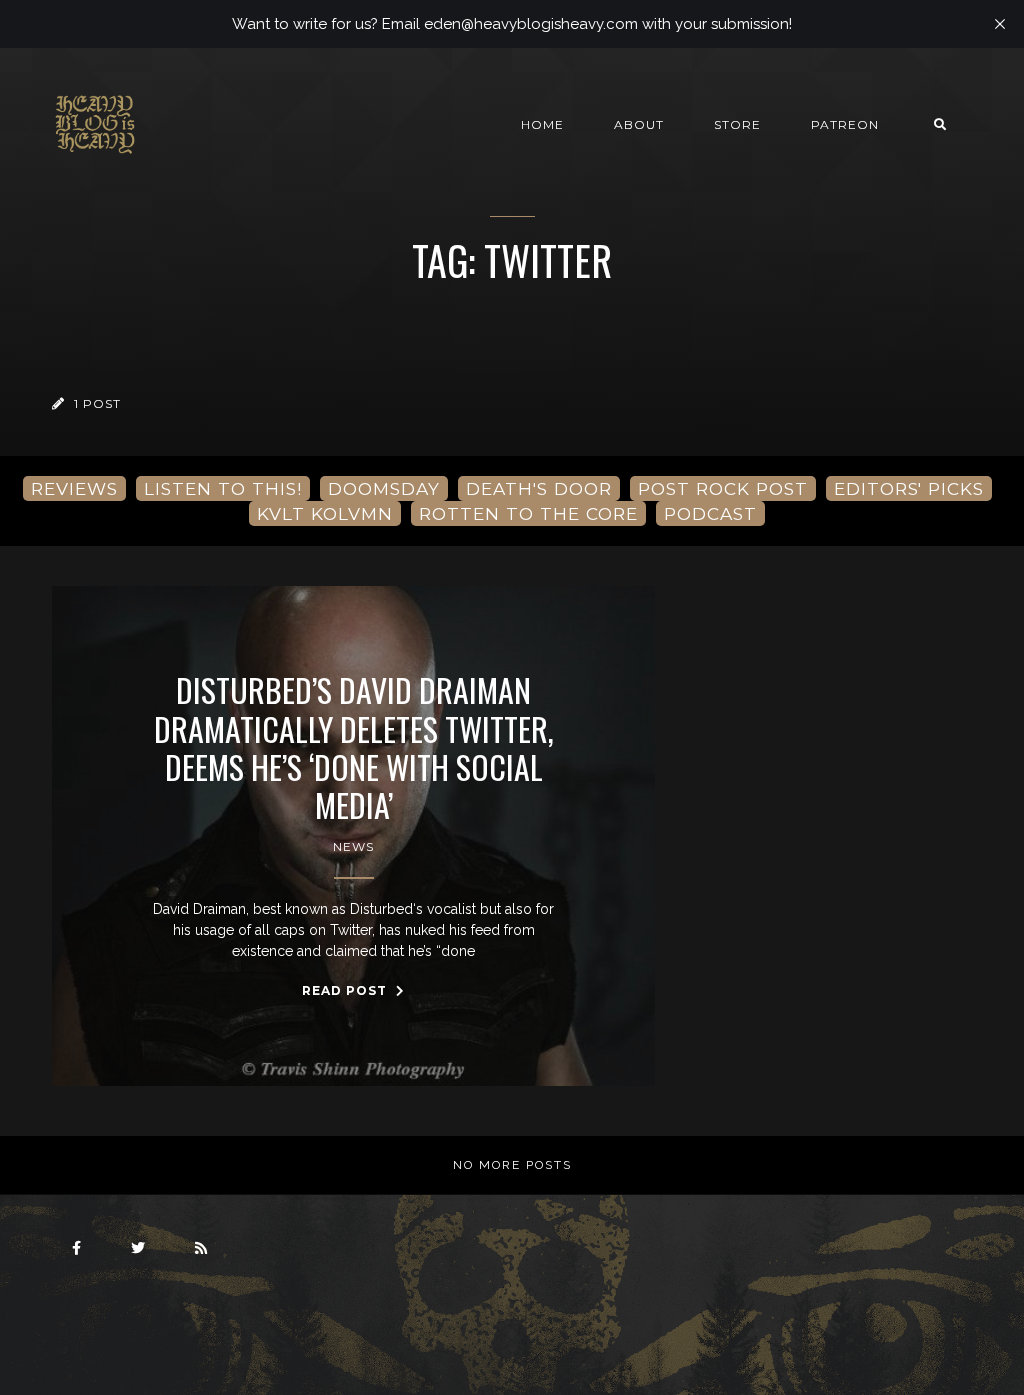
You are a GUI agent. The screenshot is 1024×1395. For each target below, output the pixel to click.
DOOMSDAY (384, 488)
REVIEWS (74, 488)
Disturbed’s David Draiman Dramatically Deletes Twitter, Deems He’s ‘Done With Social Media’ (354, 748)
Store (737, 124)
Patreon (845, 124)
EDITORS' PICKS (909, 488)
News (353, 846)
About (639, 124)
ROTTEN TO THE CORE (528, 513)
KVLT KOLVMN (325, 513)
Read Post (346, 990)
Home (542, 124)
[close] (1000, 24)
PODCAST (710, 513)
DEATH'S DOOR (539, 488)
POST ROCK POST (723, 488)
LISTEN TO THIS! (223, 488)
